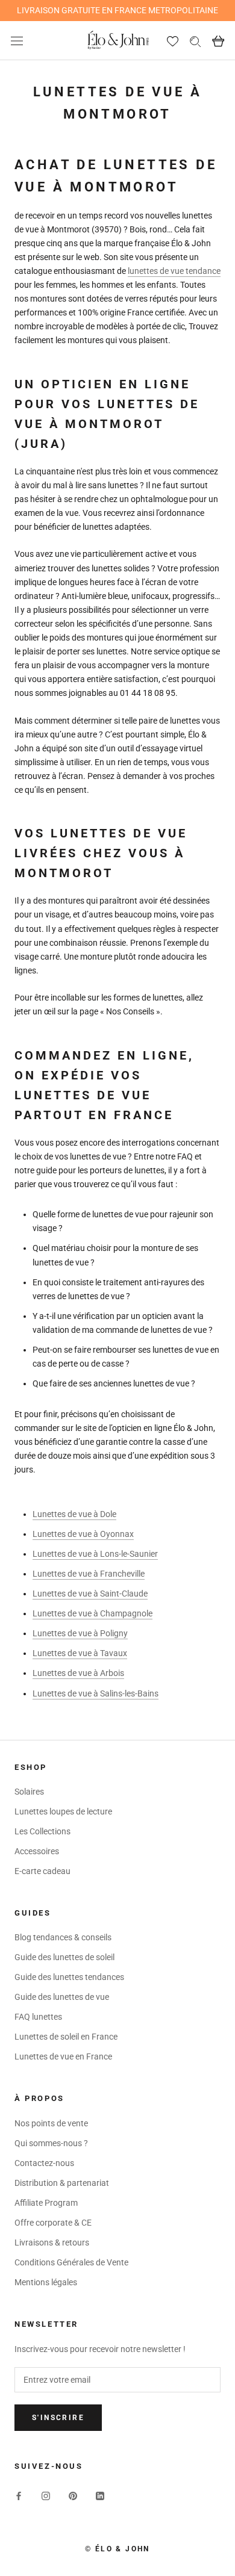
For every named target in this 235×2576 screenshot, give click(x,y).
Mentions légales (46, 2282)
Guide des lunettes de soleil (64, 1957)
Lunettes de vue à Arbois (78, 1673)
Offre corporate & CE (53, 2223)
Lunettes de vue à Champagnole (92, 1613)
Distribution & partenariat (62, 2183)
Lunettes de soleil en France (66, 2037)
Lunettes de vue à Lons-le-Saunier (95, 1554)
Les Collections (42, 1831)
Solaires (29, 1792)
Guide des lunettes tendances (69, 1977)
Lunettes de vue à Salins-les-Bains (96, 1693)
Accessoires (37, 1851)
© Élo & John (117, 2549)
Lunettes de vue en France (63, 2056)
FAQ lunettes (38, 2017)
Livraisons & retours (52, 2242)
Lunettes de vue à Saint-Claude (90, 1594)
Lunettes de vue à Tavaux (80, 1653)
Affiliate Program (46, 2203)
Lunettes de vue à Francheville (89, 1574)
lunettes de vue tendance (174, 271)
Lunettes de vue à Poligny (80, 1633)
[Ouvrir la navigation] (17, 41)
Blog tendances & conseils (63, 1937)
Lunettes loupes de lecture (63, 1811)
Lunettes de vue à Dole (74, 1514)
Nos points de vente (51, 2123)
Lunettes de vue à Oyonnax (83, 1534)
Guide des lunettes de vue (62, 1997)
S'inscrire (58, 2418)
